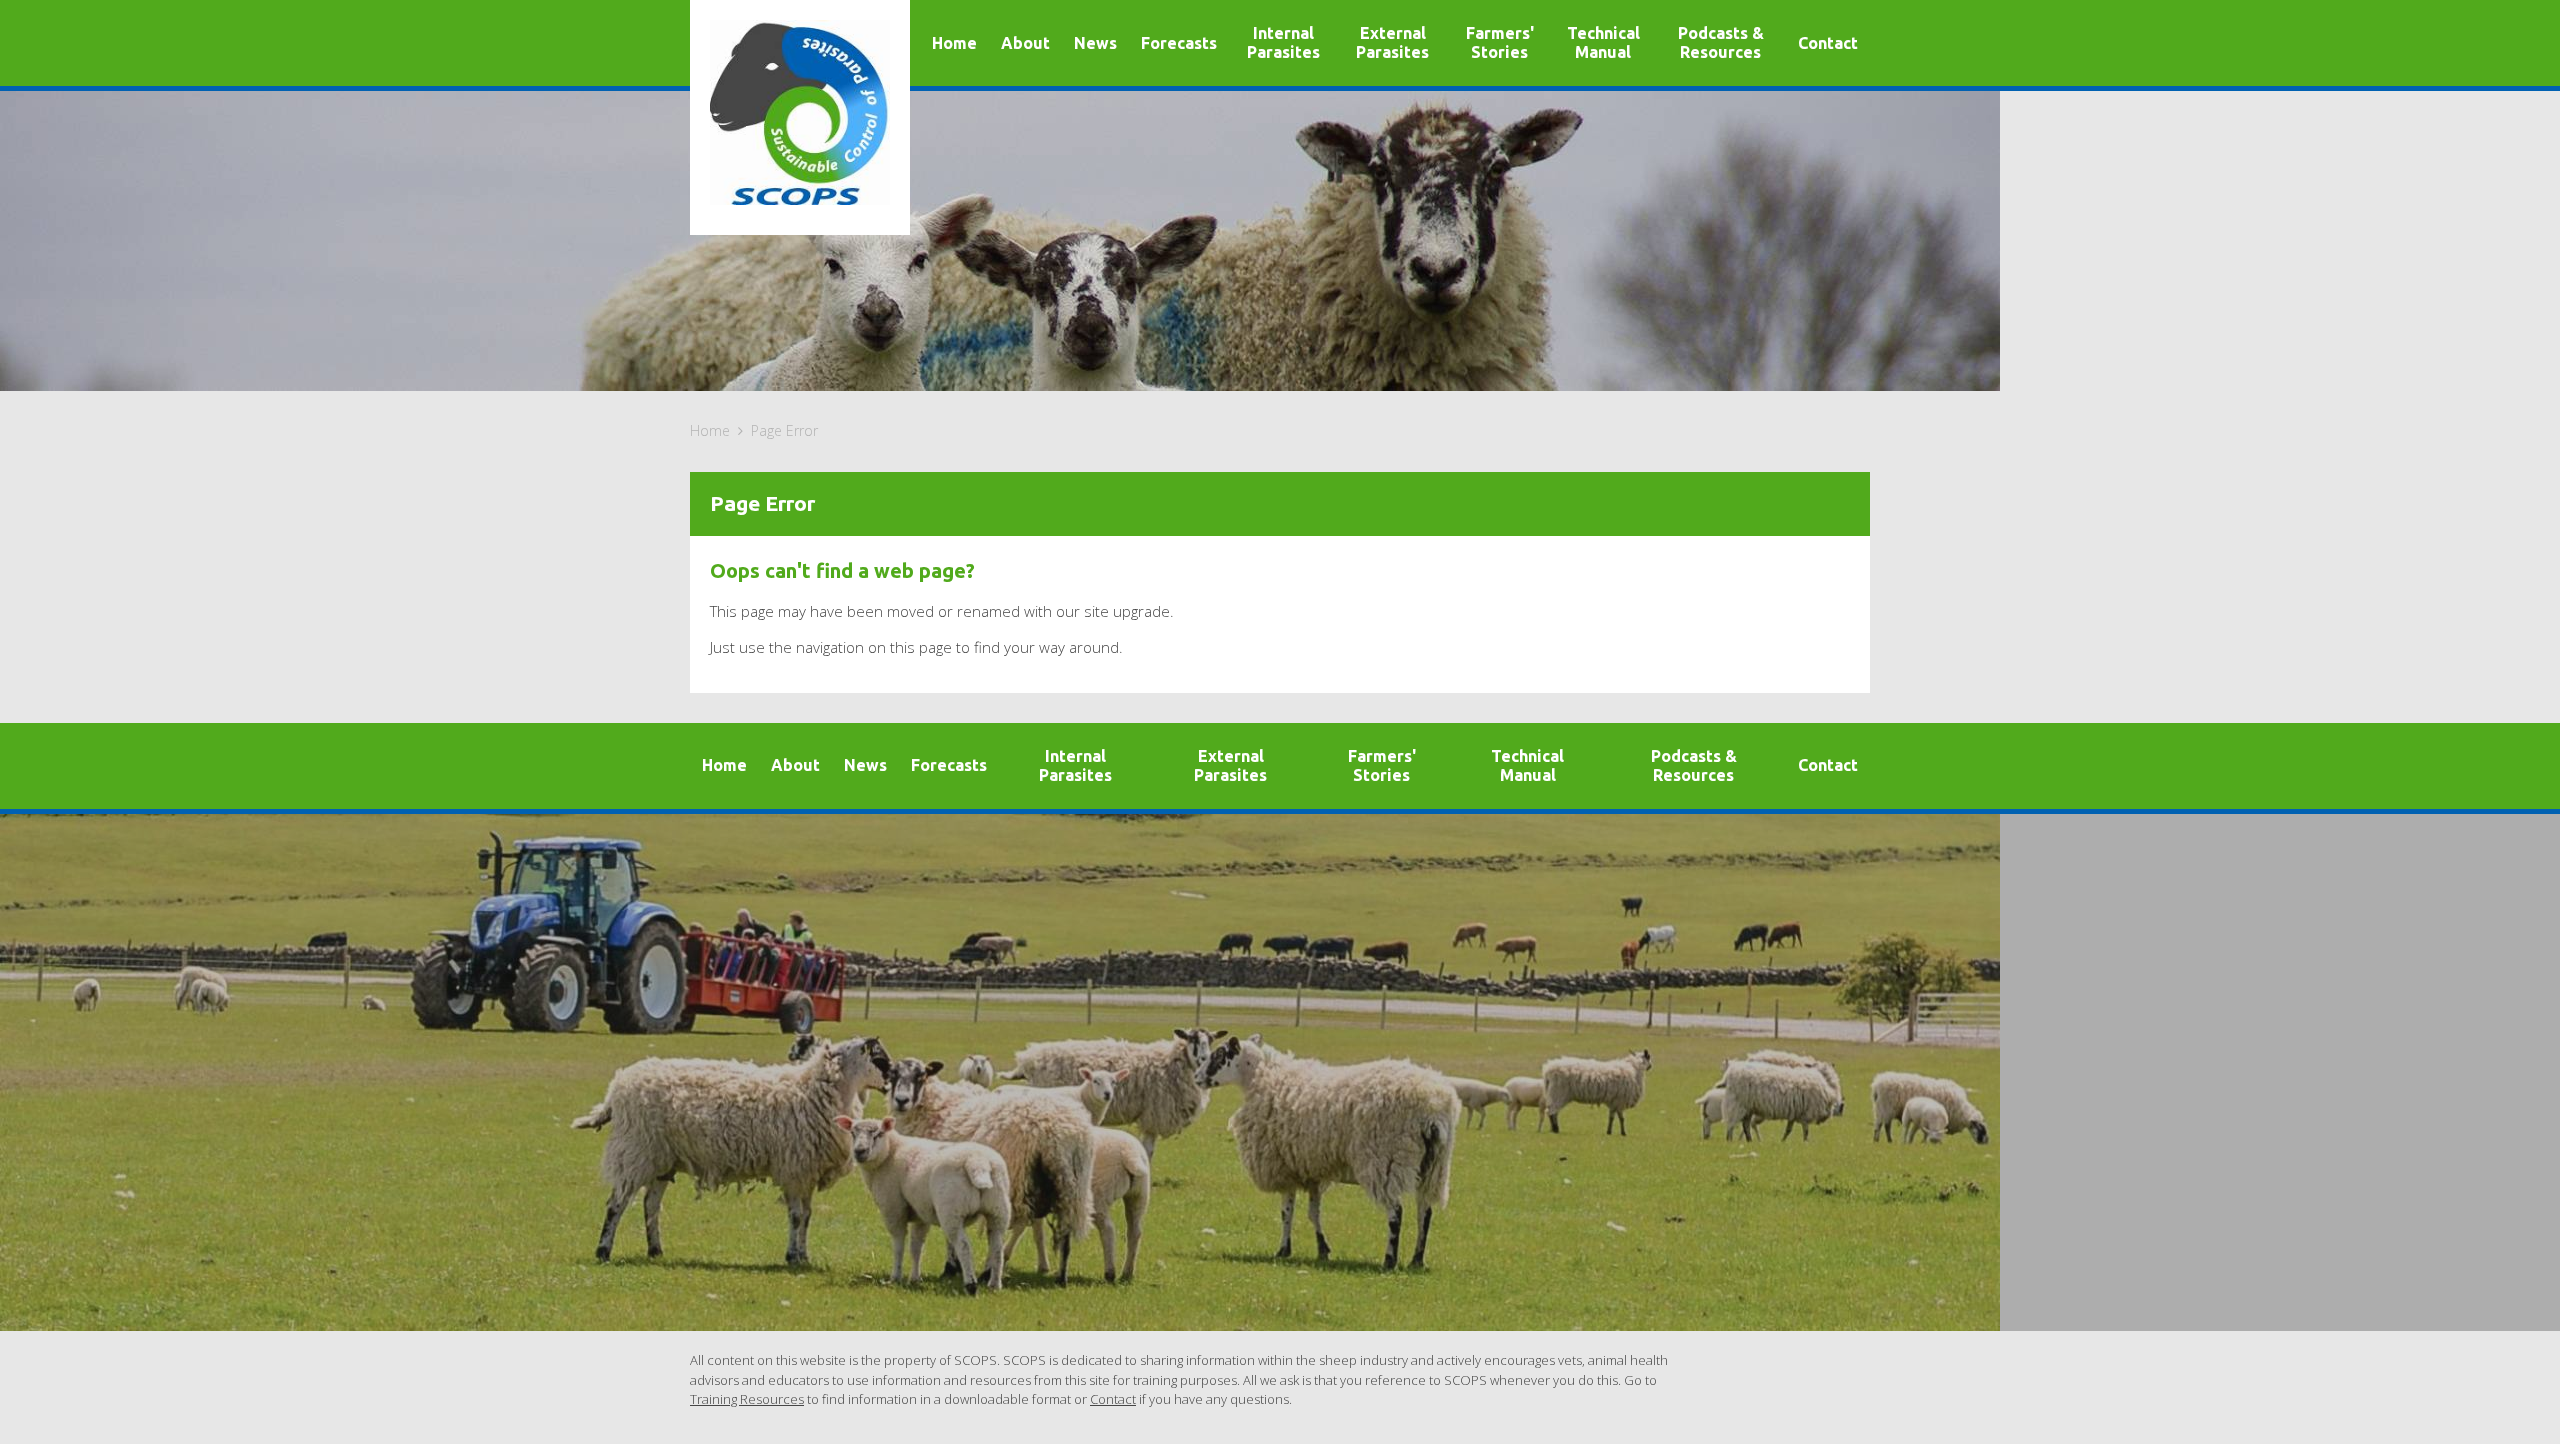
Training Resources (747, 1399)
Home (710, 430)
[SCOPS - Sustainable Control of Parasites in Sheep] (800, 112)
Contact (1113, 1399)
